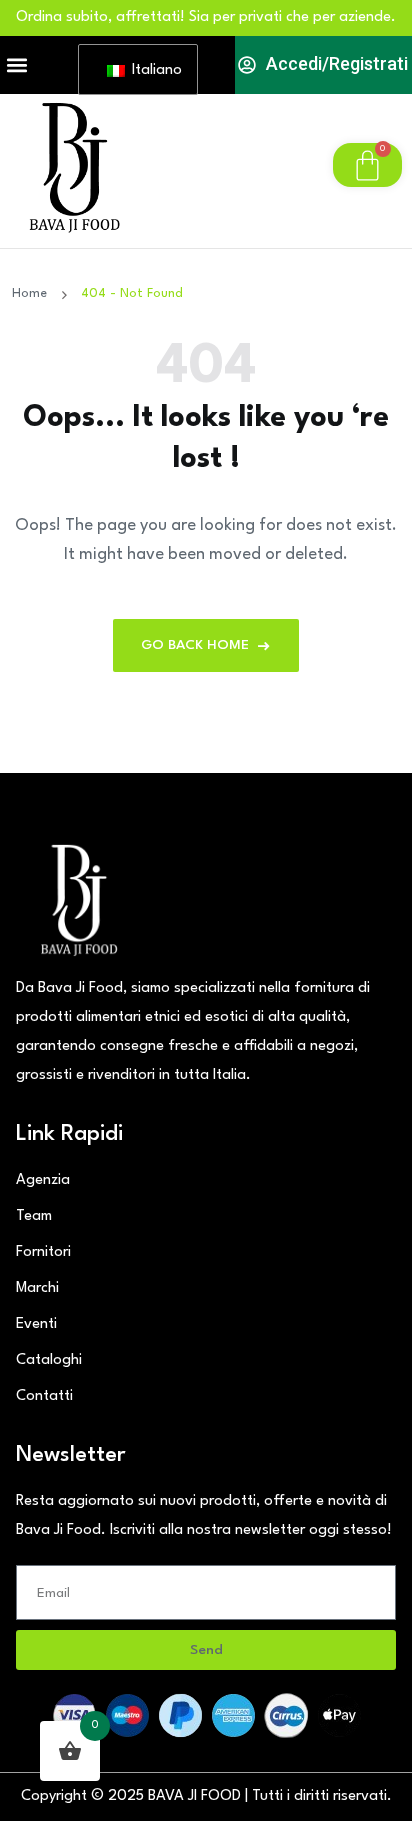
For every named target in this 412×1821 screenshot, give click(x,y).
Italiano (152, 70)
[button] (16, 65)
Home (33, 293)
